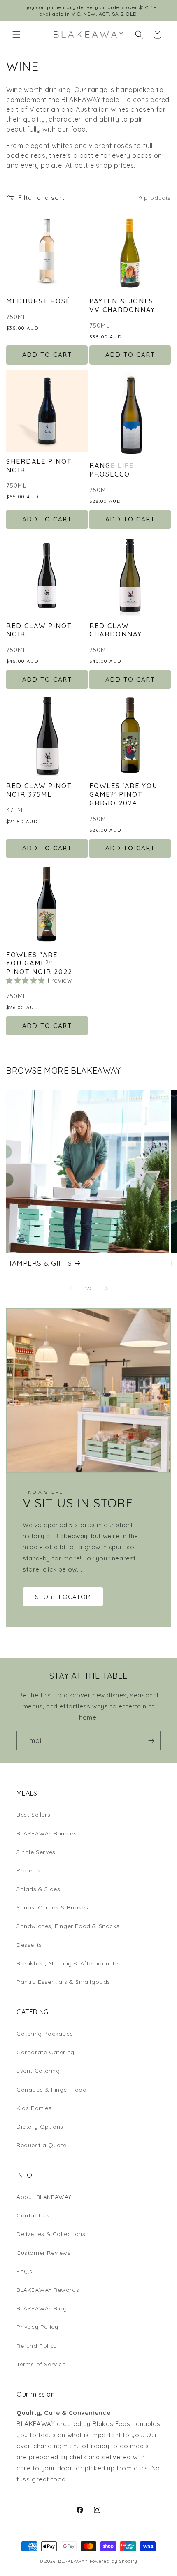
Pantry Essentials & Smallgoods (63, 1982)
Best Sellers (33, 1815)
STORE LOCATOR (63, 1597)
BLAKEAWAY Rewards (48, 2290)
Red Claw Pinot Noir (39, 630)
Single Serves (36, 1852)
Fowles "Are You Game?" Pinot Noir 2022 (39, 963)
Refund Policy (37, 2346)
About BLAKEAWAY (44, 2197)
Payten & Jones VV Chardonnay (122, 305)
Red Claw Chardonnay (116, 630)
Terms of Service (41, 2364)
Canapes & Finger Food (52, 2090)
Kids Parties (34, 2108)
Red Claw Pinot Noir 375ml (39, 790)
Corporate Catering (45, 2052)
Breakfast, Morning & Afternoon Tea (69, 1963)
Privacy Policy (37, 2327)
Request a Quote (42, 2145)
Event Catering (38, 2071)
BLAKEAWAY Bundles (47, 1833)
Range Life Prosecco (112, 470)
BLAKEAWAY (73, 2561)
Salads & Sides (38, 1889)
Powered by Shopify (114, 2561)
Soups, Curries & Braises (52, 1907)
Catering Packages (45, 2034)
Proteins (29, 1870)
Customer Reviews (44, 2253)
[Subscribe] (151, 1741)
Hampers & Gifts (39, 1263)
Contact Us (33, 2215)
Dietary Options (40, 2127)
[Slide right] (107, 1288)
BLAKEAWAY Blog (42, 2308)
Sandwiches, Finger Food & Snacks (68, 1926)
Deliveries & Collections (51, 2234)
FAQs (24, 2271)
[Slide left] (70, 1288)
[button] (16, 35)
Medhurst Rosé (38, 301)
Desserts (29, 1945)
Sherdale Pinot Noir (39, 466)
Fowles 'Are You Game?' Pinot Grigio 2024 (123, 794)
